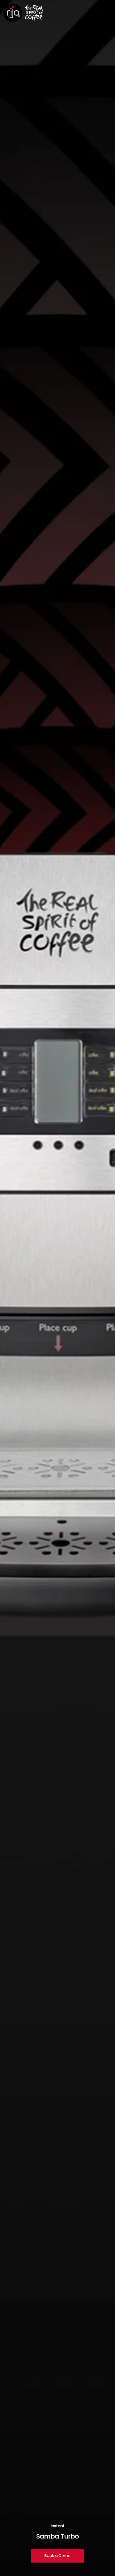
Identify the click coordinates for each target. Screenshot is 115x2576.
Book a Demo (57, 2556)
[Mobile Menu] (106, 13)
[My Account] (93, 13)
